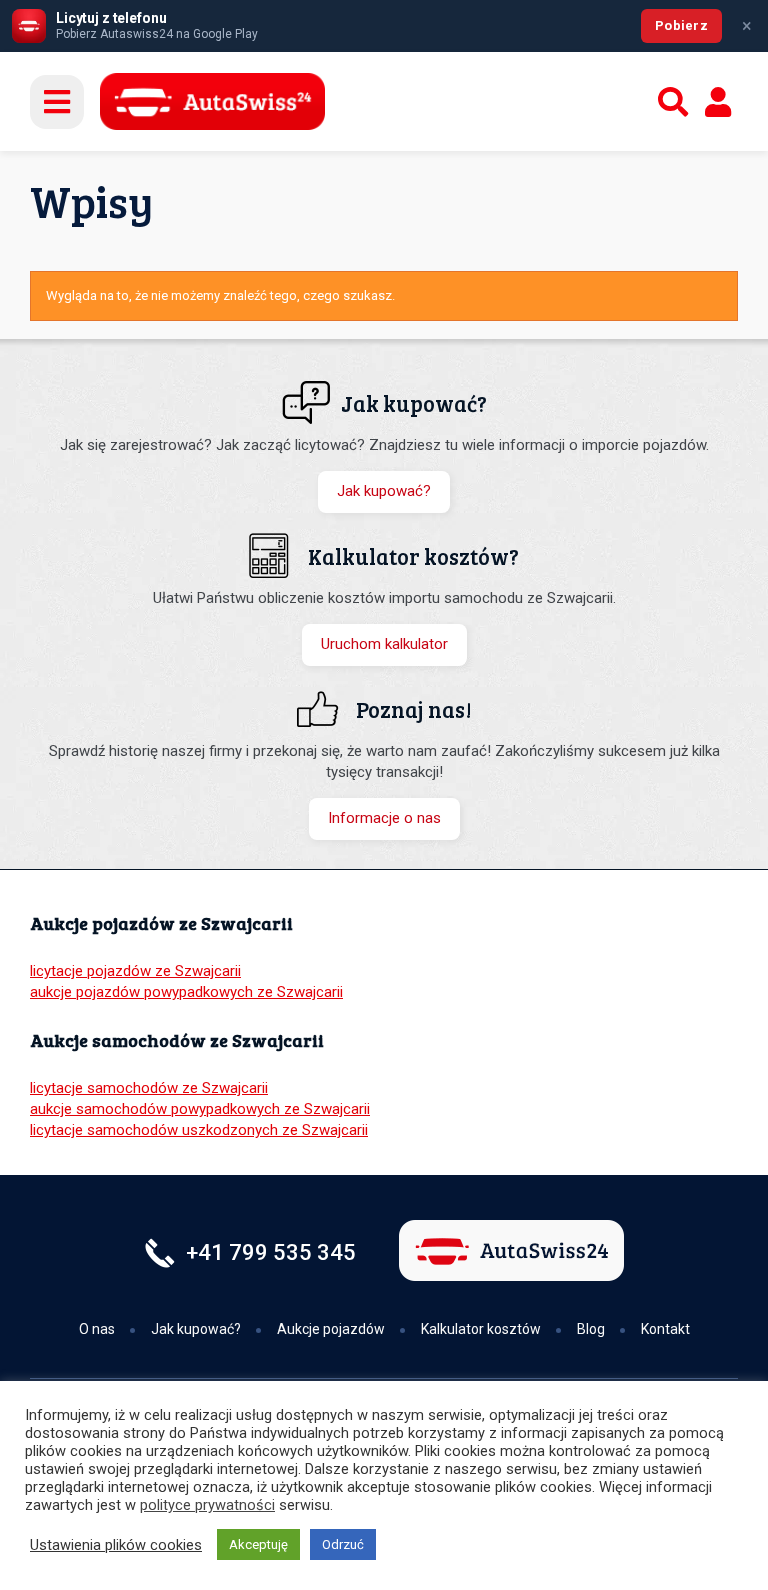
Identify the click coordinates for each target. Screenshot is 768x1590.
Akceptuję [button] (258, 1544)
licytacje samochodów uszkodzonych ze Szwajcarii (199, 1130)
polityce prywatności (207, 1505)
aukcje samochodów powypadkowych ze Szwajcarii (200, 1109)
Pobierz (681, 25)
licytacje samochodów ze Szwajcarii (149, 1088)
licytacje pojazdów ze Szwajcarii (135, 971)
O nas (97, 1329)
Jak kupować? (384, 491)
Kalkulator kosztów (481, 1329)
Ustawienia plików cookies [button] (116, 1545)
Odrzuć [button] (343, 1544)
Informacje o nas (384, 818)
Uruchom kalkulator (384, 644)
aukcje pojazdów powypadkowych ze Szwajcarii (186, 992)
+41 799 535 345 (271, 1252)
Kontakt (665, 1329)
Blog (591, 1329)
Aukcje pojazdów (331, 1329)
